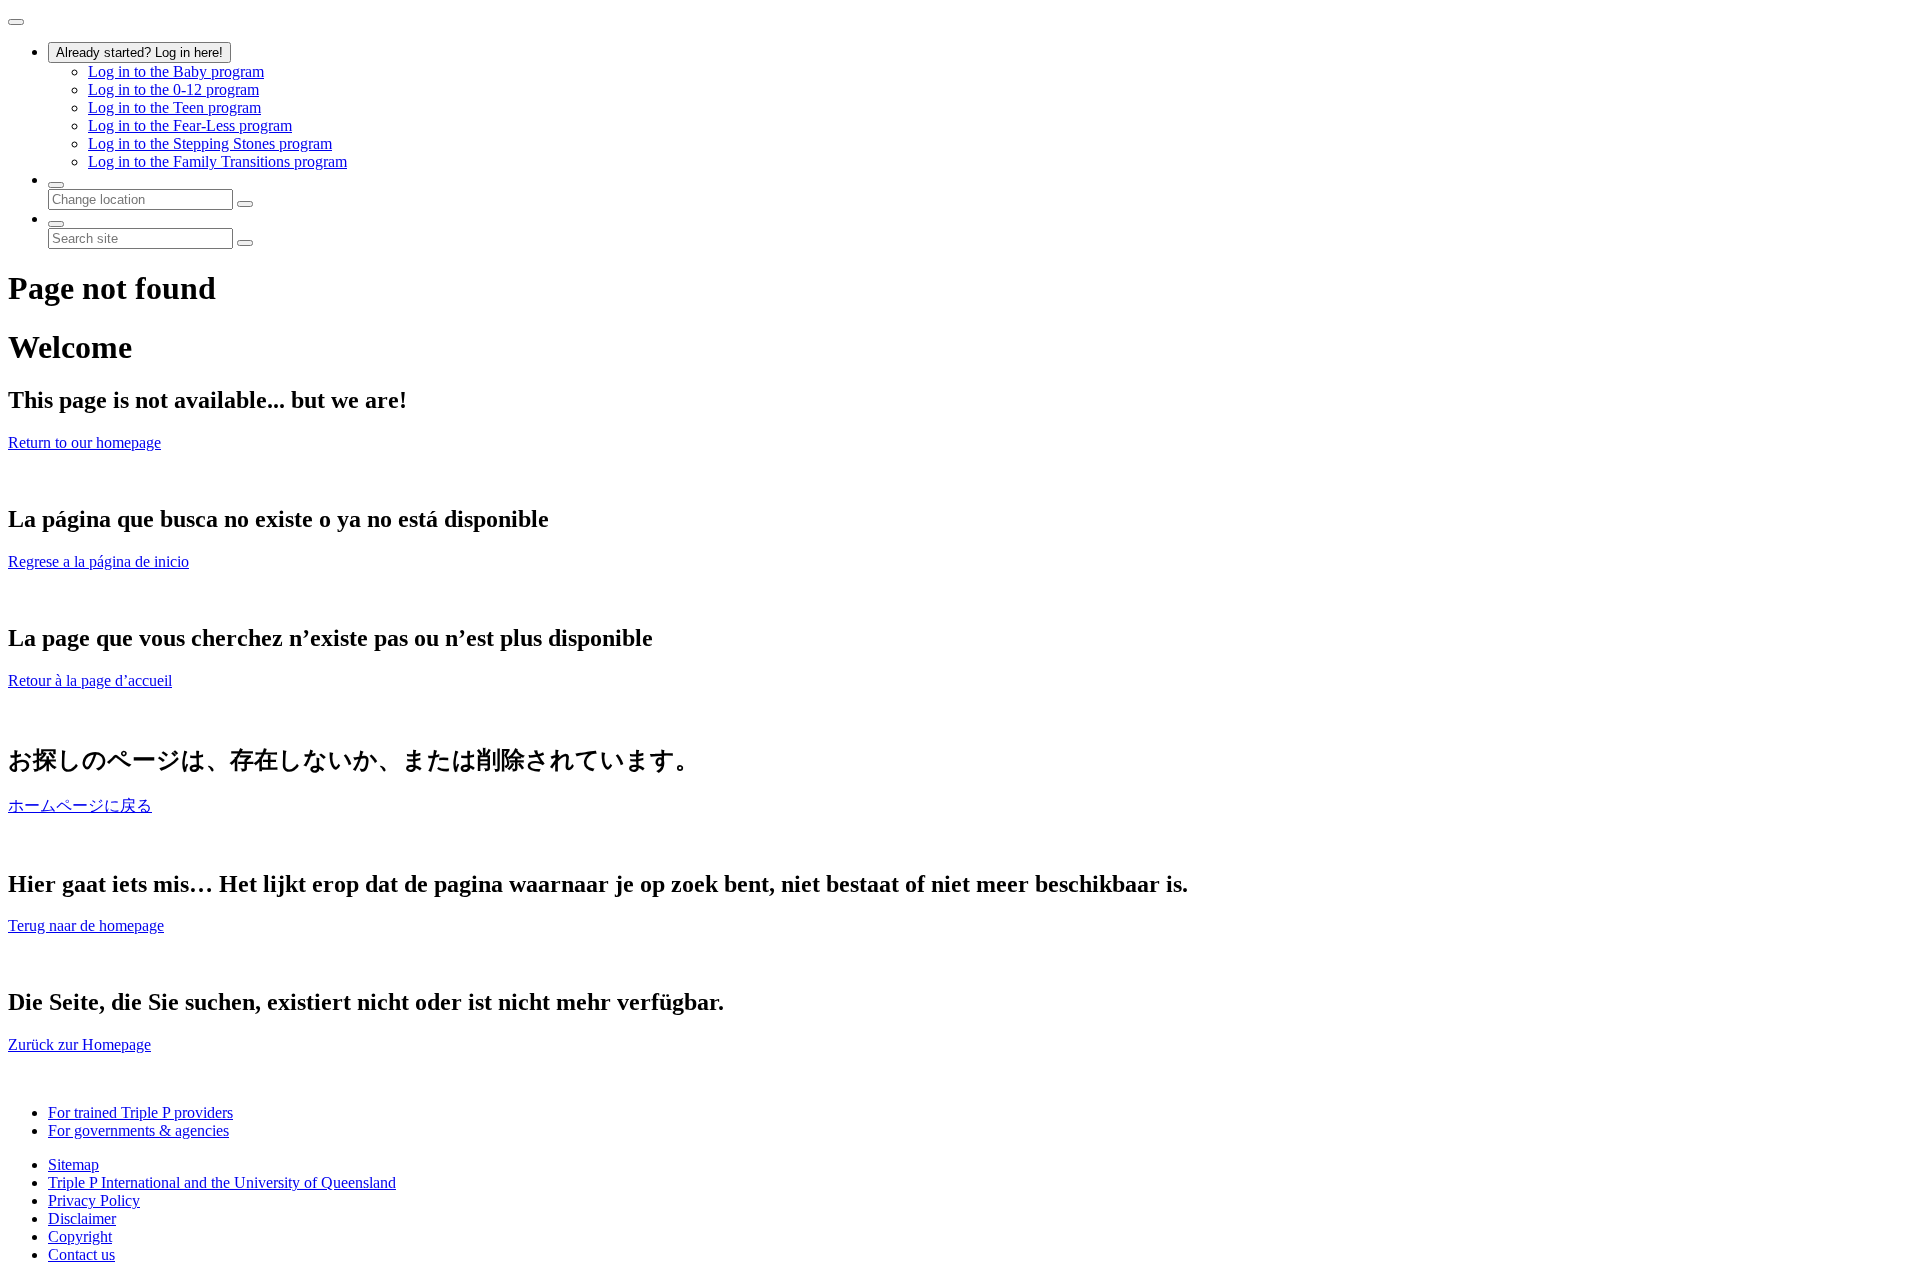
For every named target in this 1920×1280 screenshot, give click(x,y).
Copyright (80, 1236)
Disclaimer (82, 1218)
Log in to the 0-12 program (173, 89)
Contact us (81, 1254)
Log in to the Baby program (176, 71)
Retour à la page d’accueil (90, 680)
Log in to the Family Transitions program (217, 161)
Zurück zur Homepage (79, 1044)
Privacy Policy (94, 1200)
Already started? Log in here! (139, 52)
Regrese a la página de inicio (98, 561)
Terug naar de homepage (86, 925)
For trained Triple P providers (140, 1112)
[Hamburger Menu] (16, 22)
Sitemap (73, 1164)
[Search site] (56, 224)
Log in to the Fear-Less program (190, 125)
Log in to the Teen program (174, 107)
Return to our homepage (84, 442)
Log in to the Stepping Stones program (210, 143)
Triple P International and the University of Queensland (222, 1182)
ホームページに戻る (80, 805)
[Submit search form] (245, 243)
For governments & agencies (138, 1130)
